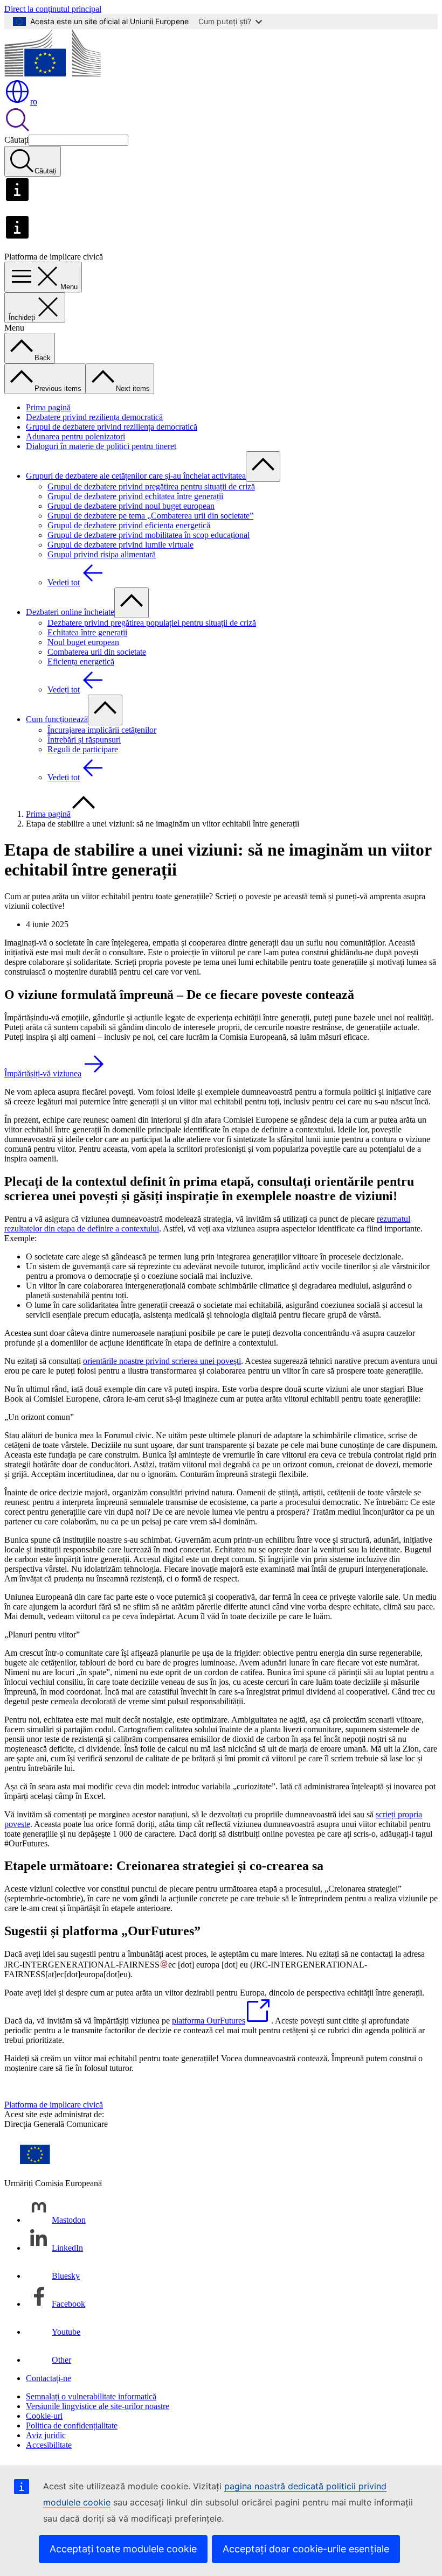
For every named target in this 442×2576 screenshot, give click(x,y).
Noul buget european (83, 642)
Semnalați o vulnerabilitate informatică (91, 2396)
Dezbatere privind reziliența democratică (94, 417)
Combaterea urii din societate (97, 652)
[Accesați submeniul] (263, 467)
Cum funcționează (57, 719)
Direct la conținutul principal (53, 9)
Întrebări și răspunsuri (84, 740)
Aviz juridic (46, 2435)
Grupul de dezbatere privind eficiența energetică (129, 525)
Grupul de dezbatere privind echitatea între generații (135, 496)
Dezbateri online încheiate (70, 612)
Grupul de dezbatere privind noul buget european (131, 506)
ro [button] (34, 101)
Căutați (16, 140)
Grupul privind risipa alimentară (102, 554)
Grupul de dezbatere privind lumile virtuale (120, 545)
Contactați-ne (49, 2378)
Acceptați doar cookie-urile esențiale (306, 2549)
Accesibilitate (49, 2445)
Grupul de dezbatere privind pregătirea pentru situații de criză (151, 486)
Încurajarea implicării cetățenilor (102, 730)
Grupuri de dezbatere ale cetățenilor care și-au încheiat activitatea (136, 476)
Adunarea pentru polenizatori (75, 436)
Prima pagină (48, 407)
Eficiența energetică (81, 661)
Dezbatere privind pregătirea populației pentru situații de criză (152, 623)
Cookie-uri (44, 2416)
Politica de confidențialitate (72, 2425)
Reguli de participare (83, 749)
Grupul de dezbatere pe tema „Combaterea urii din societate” (150, 516)
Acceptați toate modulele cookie (123, 2549)
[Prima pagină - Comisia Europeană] (53, 73)
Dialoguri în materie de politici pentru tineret (101, 446)
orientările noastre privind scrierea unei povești (162, 1361)
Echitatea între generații (87, 632)
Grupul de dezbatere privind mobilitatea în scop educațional (149, 535)
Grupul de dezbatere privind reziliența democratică (112, 427)
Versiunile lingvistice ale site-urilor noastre (98, 2406)
